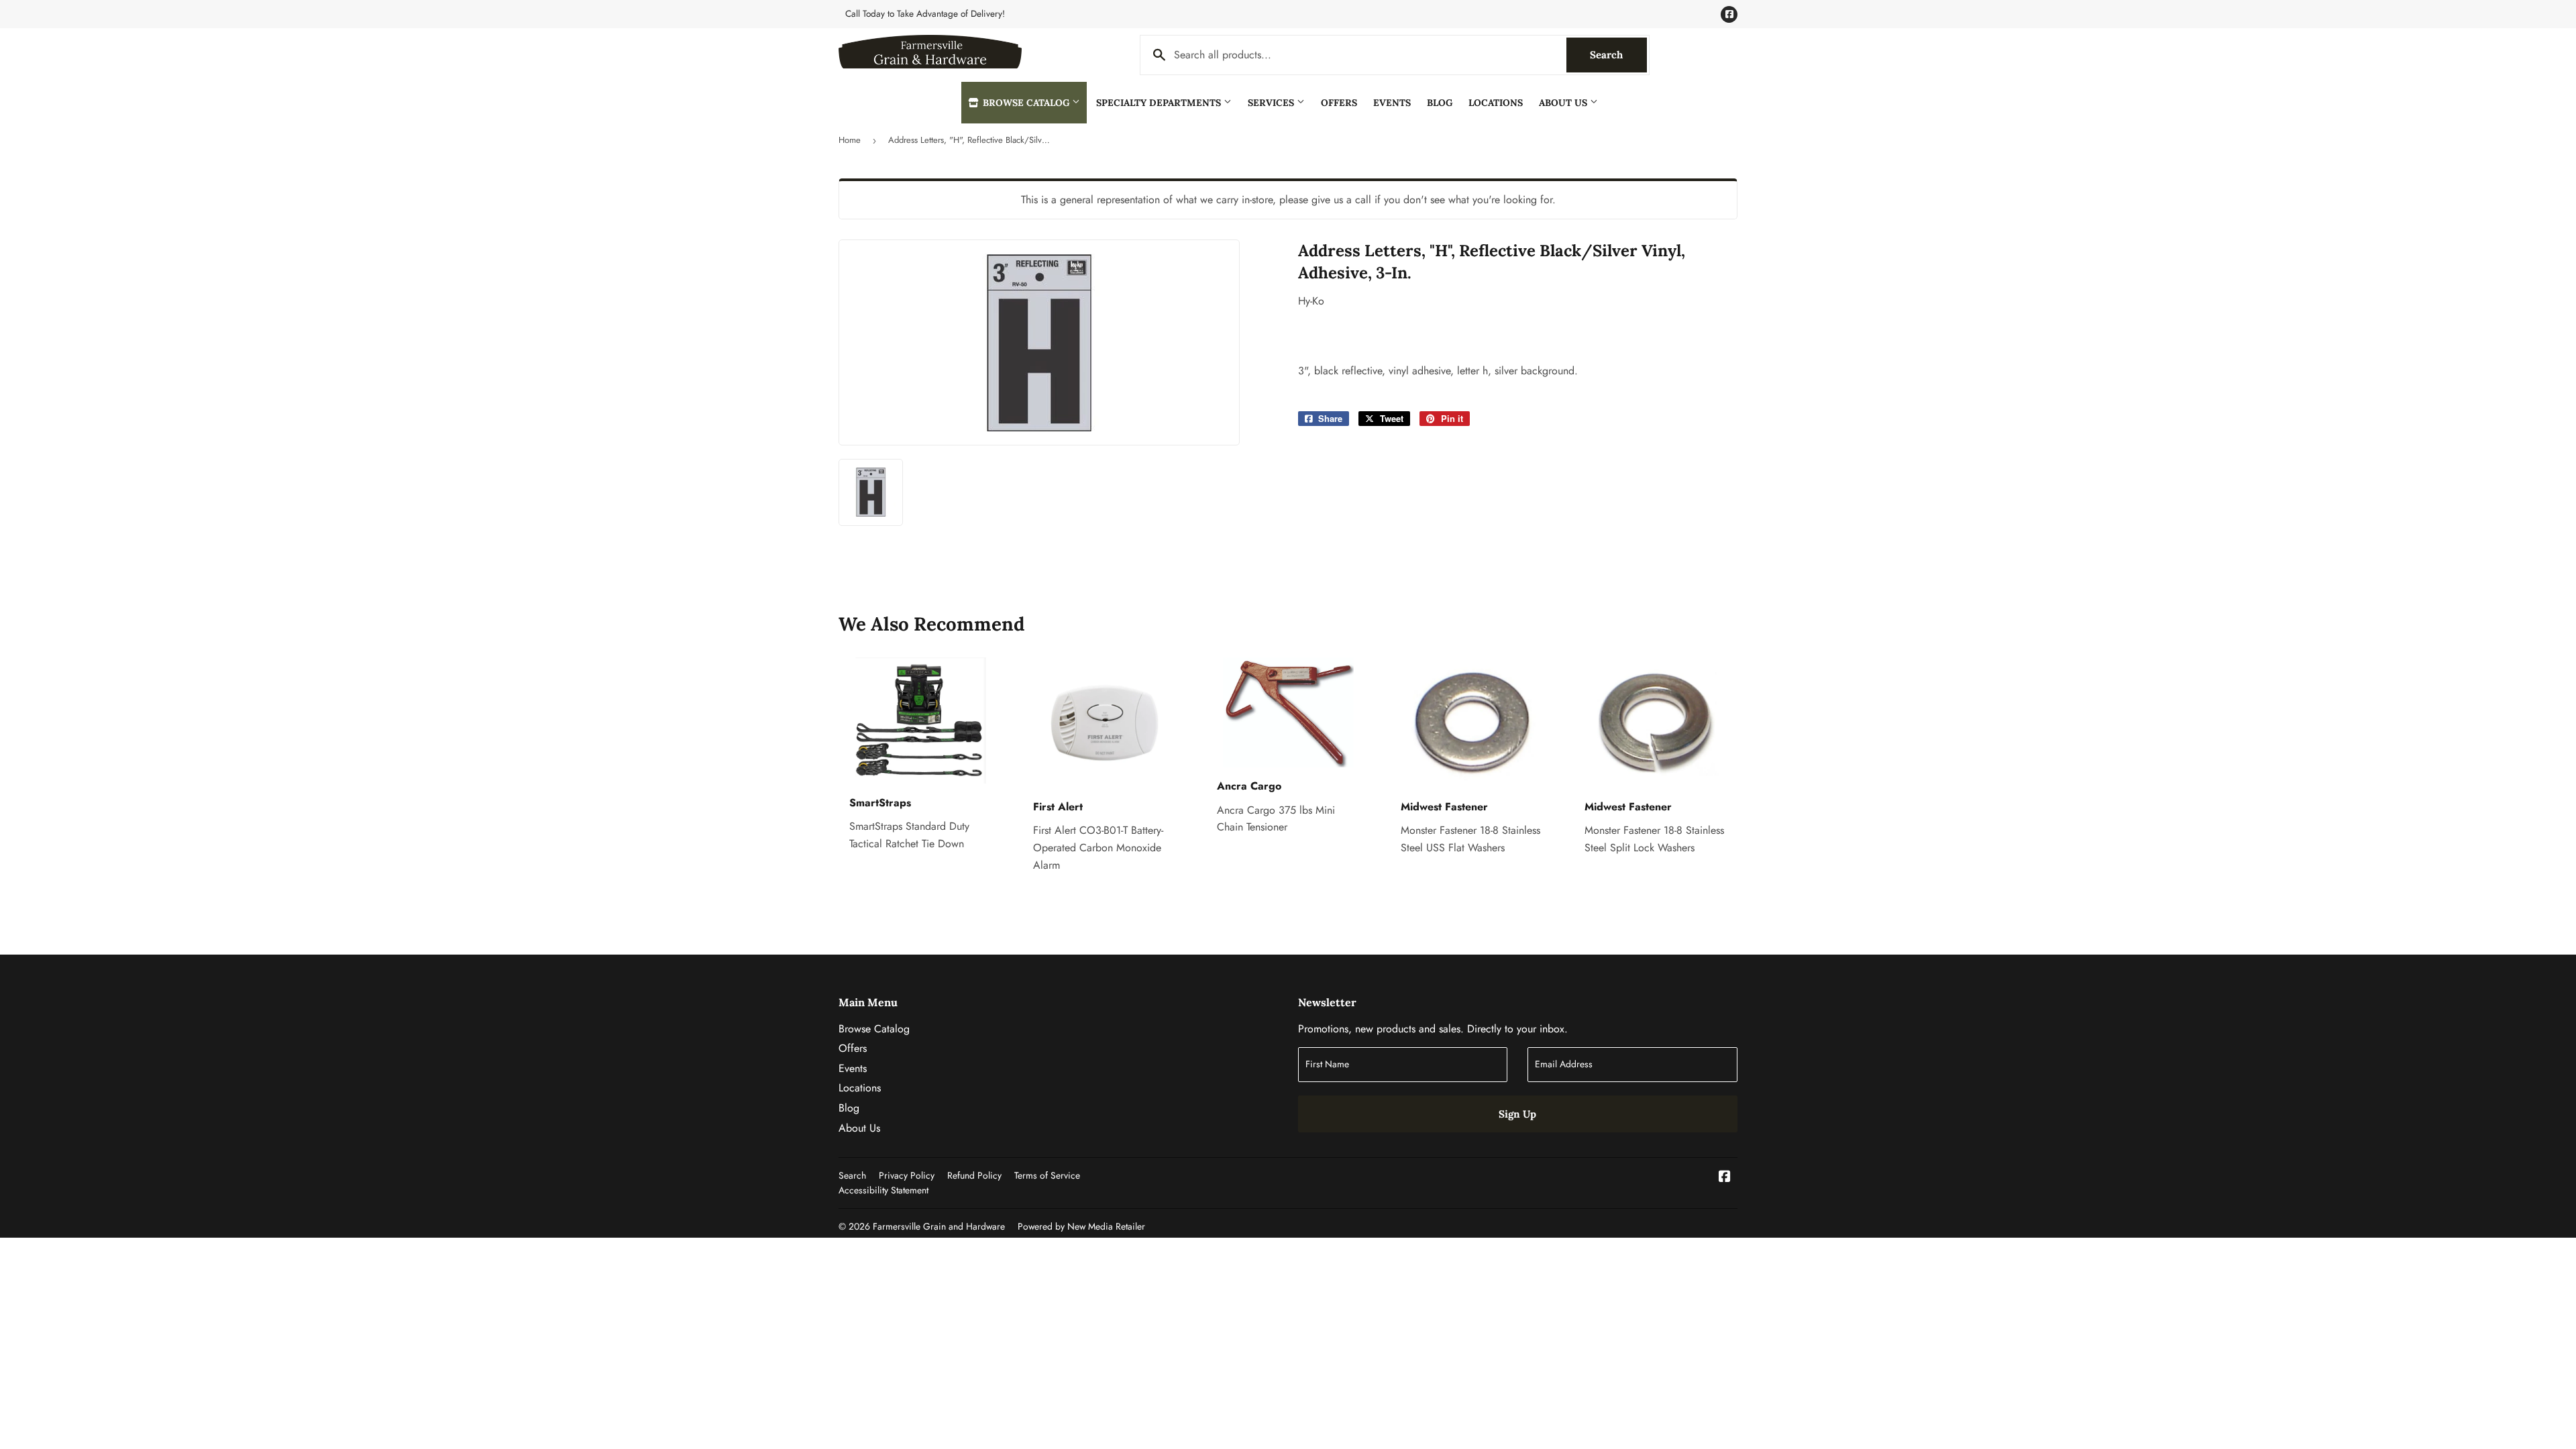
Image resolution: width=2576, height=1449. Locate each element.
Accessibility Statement (883, 1190)
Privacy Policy (907, 1175)
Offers (1339, 103)
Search (1618, 55)
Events (1392, 103)
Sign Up (1517, 1114)
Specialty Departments (1160, 103)
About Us (1564, 103)
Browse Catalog (1026, 103)
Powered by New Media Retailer (1081, 1226)
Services (1272, 103)
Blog (1440, 103)
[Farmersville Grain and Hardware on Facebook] (1725, 1178)
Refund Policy (974, 1175)
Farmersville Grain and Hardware (939, 1226)
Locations (1496, 103)
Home (850, 140)
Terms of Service (1047, 1175)
